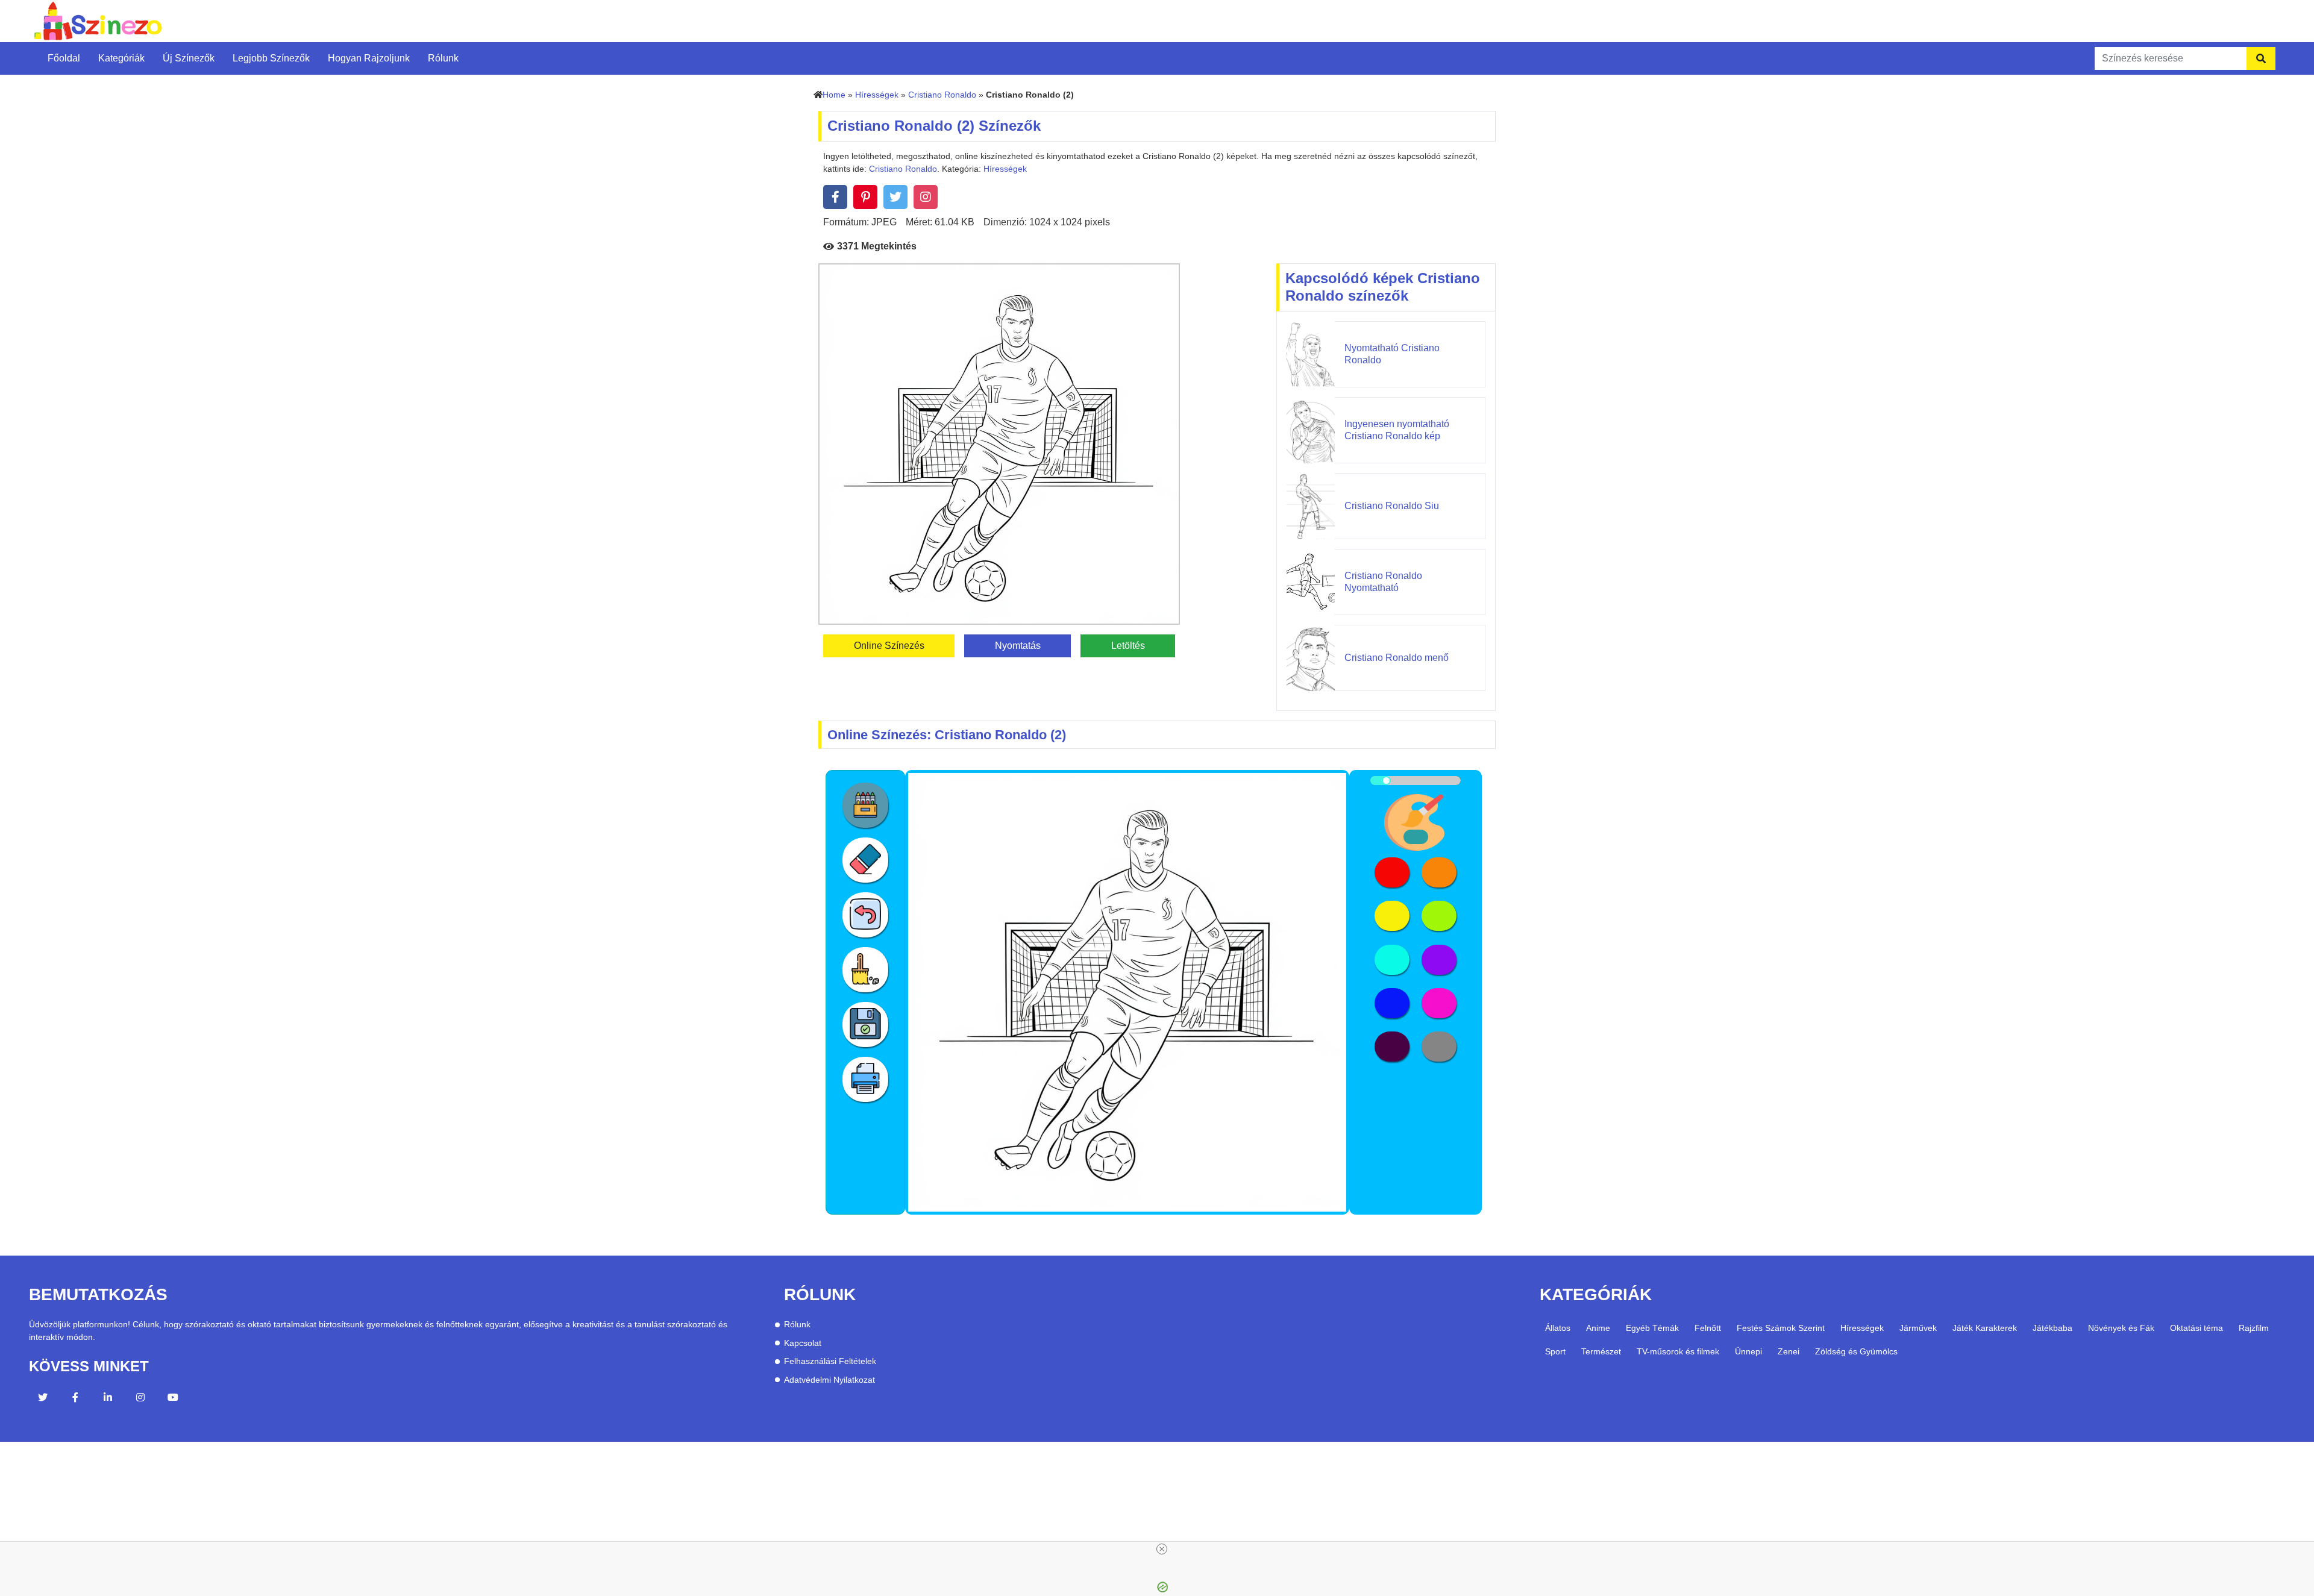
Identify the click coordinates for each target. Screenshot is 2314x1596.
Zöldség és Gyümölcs (1856, 1351)
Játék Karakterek (1985, 1328)
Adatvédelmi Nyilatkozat (829, 1380)
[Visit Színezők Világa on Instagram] (140, 1399)
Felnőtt (1708, 1328)
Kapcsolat (803, 1343)
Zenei (1789, 1351)
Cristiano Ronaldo (942, 95)
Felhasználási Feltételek (830, 1361)
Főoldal (64, 58)
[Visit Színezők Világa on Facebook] (75, 1399)
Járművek (1918, 1328)
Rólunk (443, 58)
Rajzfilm (2254, 1328)
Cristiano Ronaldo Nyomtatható (1383, 581)
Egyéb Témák (1652, 1328)
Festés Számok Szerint (1781, 1328)
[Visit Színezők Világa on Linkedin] (108, 1399)
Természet (1601, 1351)
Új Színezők (189, 58)
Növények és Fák (2121, 1328)
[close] (1162, 1549)
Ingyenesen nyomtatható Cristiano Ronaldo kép (1397, 430)
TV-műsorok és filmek (1678, 1351)
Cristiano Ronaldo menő (1397, 658)
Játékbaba (2052, 1328)
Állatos (1558, 1328)
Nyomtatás (1018, 646)
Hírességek (877, 95)
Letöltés (1128, 646)
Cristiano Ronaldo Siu (1392, 506)
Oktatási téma (2196, 1328)
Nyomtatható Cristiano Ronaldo (1392, 354)
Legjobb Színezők (271, 58)
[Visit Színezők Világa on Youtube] (173, 1399)
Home (834, 95)
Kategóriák (121, 58)
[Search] (2261, 58)
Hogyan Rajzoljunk (369, 58)
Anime (1598, 1328)
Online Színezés (889, 646)
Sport (1555, 1351)
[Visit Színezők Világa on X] (43, 1399)
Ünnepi (1748, 1351)
